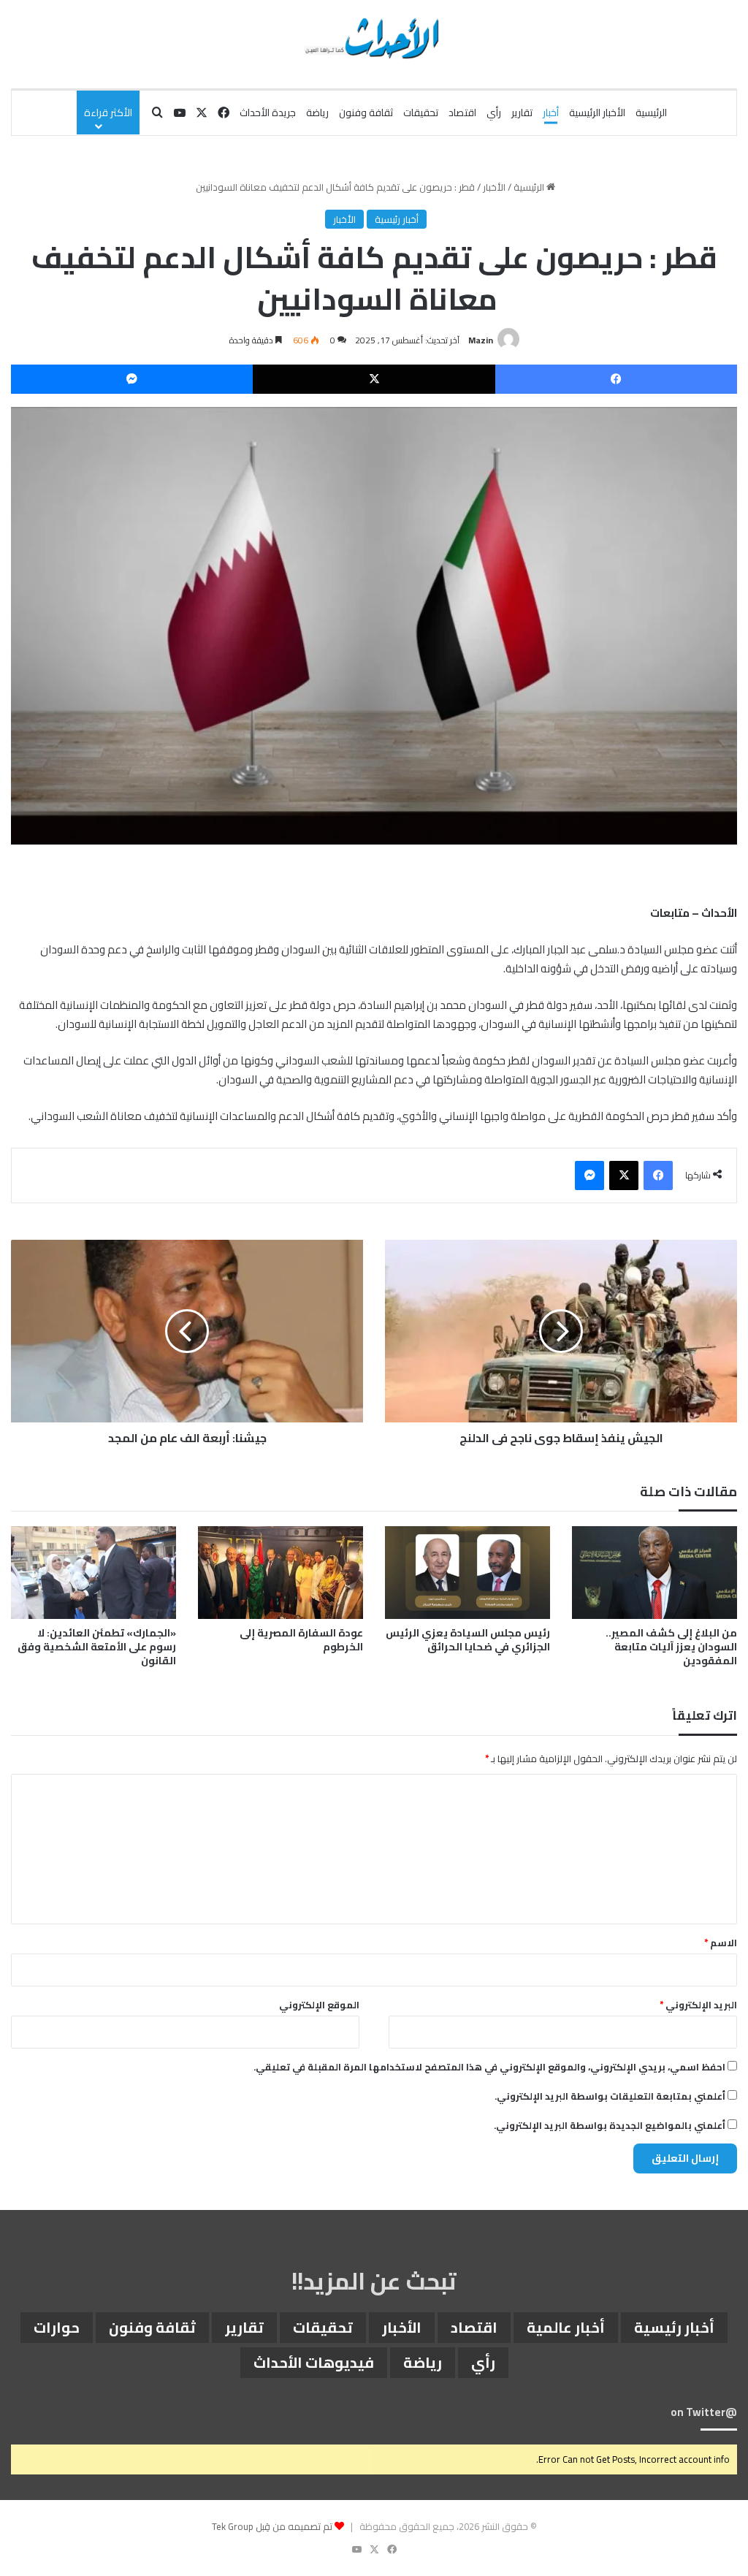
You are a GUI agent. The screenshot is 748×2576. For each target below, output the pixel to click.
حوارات (57, 2327)
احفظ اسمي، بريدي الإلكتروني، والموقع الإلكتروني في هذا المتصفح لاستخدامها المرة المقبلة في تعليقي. (489, 2067)
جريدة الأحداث (268, 113)
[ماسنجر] (132, 379)
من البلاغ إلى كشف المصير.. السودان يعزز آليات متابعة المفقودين (671, 1647)
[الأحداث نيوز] (374, 37)
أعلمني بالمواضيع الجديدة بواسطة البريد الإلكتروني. (610, 2125)
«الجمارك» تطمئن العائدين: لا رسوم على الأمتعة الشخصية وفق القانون (97, 1647)
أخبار (551, 113)
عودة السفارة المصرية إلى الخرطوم (301, 1640)
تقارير (522, 113)
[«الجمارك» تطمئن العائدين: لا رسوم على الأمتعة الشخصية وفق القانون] (93, 1573)
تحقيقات (421, 113)
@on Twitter (704, 2412)
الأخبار (494, 187)
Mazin (481, 340)
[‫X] (374, 379)
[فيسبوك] (616, 379)
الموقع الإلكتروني (319, 2005)
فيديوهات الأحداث (314, 2362)
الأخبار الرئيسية (597, 113)
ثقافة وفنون (366, 113)
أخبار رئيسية (397, 219)
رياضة (317, 113)
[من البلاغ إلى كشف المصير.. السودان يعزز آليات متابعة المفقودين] (654, 1573)
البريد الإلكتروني (698, 2005)
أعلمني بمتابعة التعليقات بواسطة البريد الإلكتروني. (610, 2096)
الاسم (721, 1943)
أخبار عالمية (566, 2327)
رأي (494, 113)
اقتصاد (462, 113)
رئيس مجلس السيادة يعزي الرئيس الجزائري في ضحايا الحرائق (468, 1640)
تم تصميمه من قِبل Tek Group (272, 2526)
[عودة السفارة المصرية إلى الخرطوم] (280, 1573)
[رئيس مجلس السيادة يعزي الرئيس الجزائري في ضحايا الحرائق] (467, 1573)
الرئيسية (651, 113)
